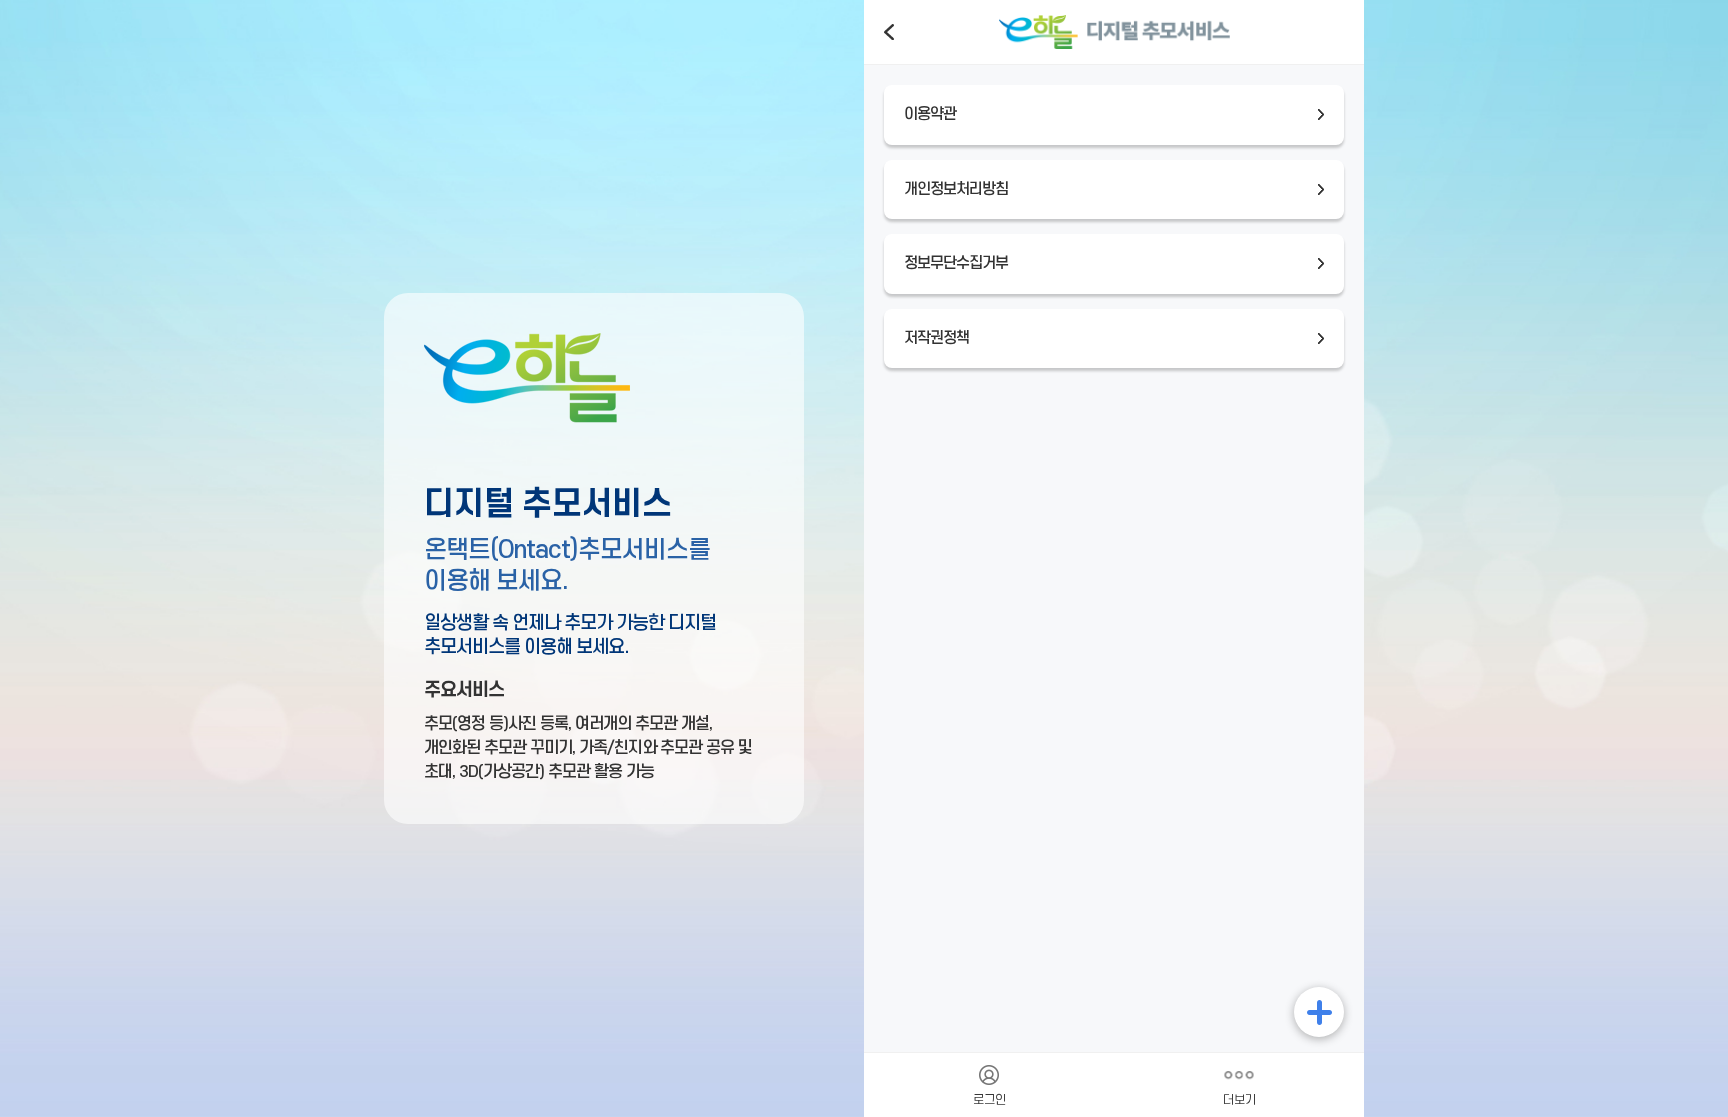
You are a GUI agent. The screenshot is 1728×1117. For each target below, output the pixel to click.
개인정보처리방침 (956, 189)
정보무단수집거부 (956, 263)
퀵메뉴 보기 (1319, 1012)
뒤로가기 (889, 32)
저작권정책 (936, 338)
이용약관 (930, 114)
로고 (1114, 32)
